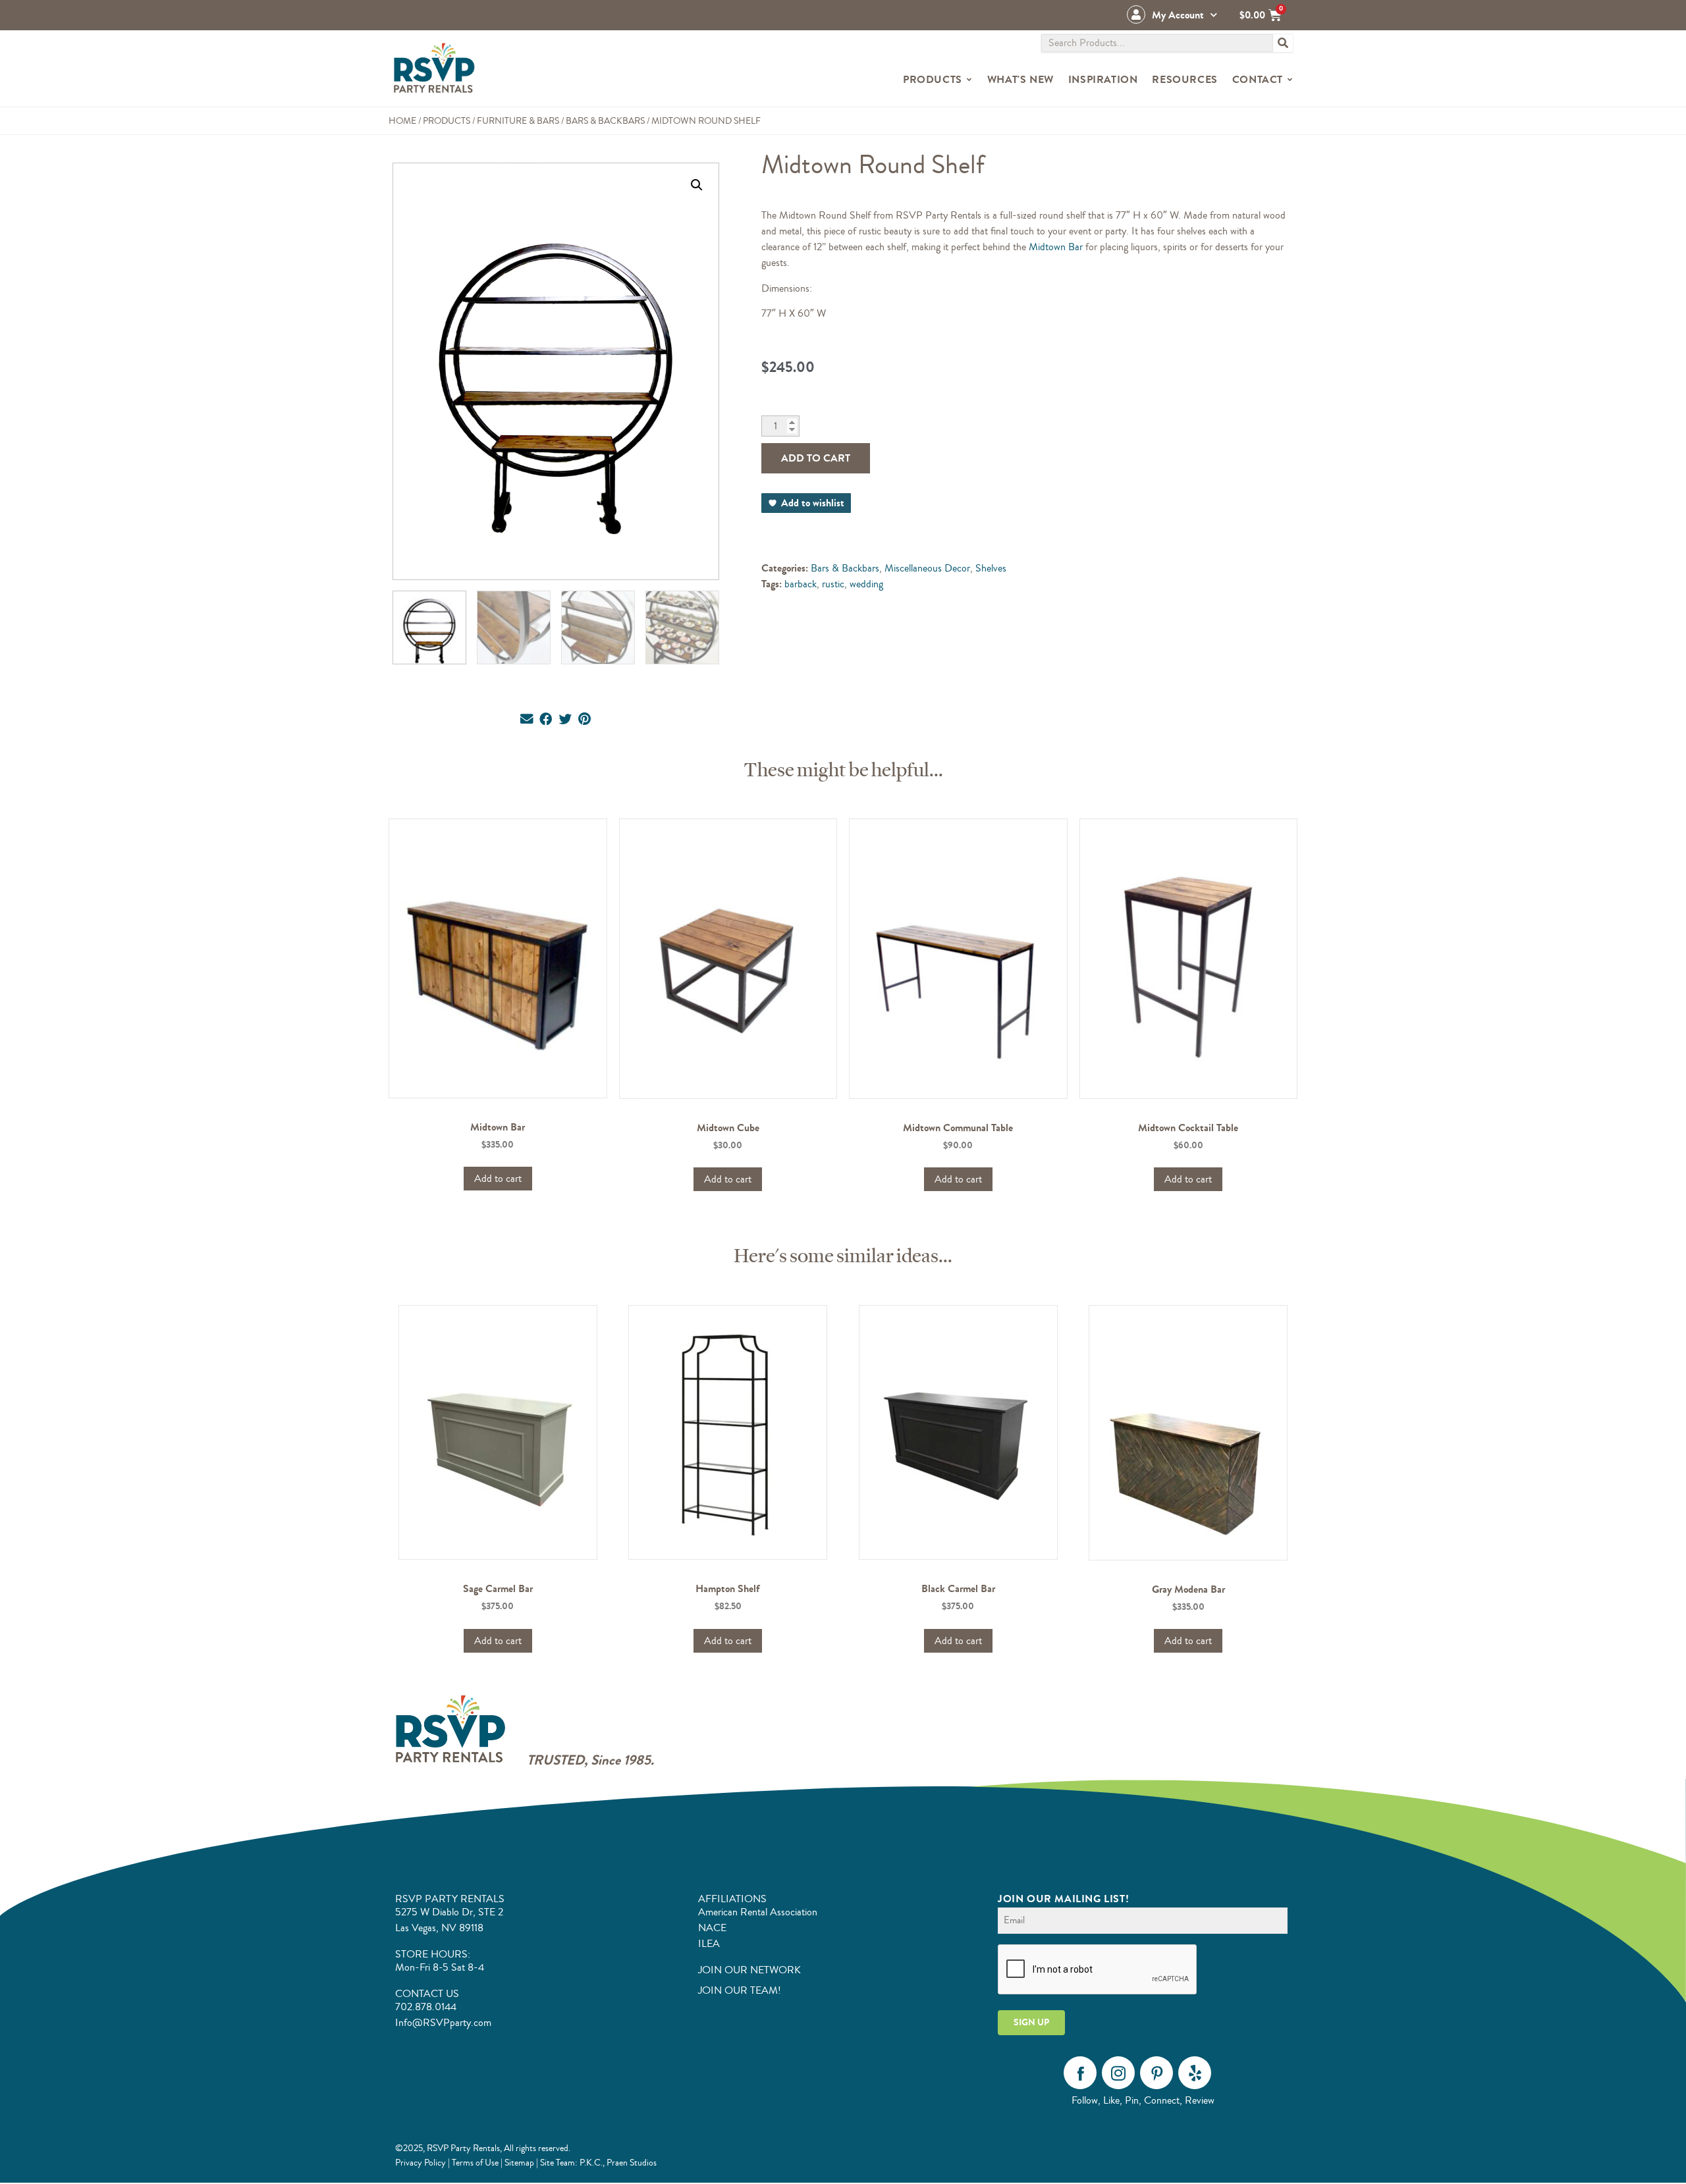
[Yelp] (1195, 2073)
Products (447, 121)
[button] (697, 185)
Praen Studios (632, 2163)
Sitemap (519, 2163)
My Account (1178, 15)
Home (402, 121)
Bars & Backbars (605, 121)
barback (801, 584)
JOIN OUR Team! (740, 1990)
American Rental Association (758, 1912)
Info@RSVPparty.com (443, 2023)
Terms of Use (475, 2163)
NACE (712, 1928)
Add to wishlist (813, 503)
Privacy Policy (421, 2163)
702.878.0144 (426, 2007)
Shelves (991, 568)
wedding (866, 584)
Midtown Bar (1056, 247)
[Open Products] (969, 80)
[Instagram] (1118, 2073)
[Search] (1283, 43)
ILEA (709, 1944)
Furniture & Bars (518, 121)
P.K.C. (591, 2163)
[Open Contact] (1290, 80)
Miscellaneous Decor (927, 568)
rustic (833, 584)
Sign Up (1031, 2022)
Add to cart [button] (498, 1179)
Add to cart (816, 458)
